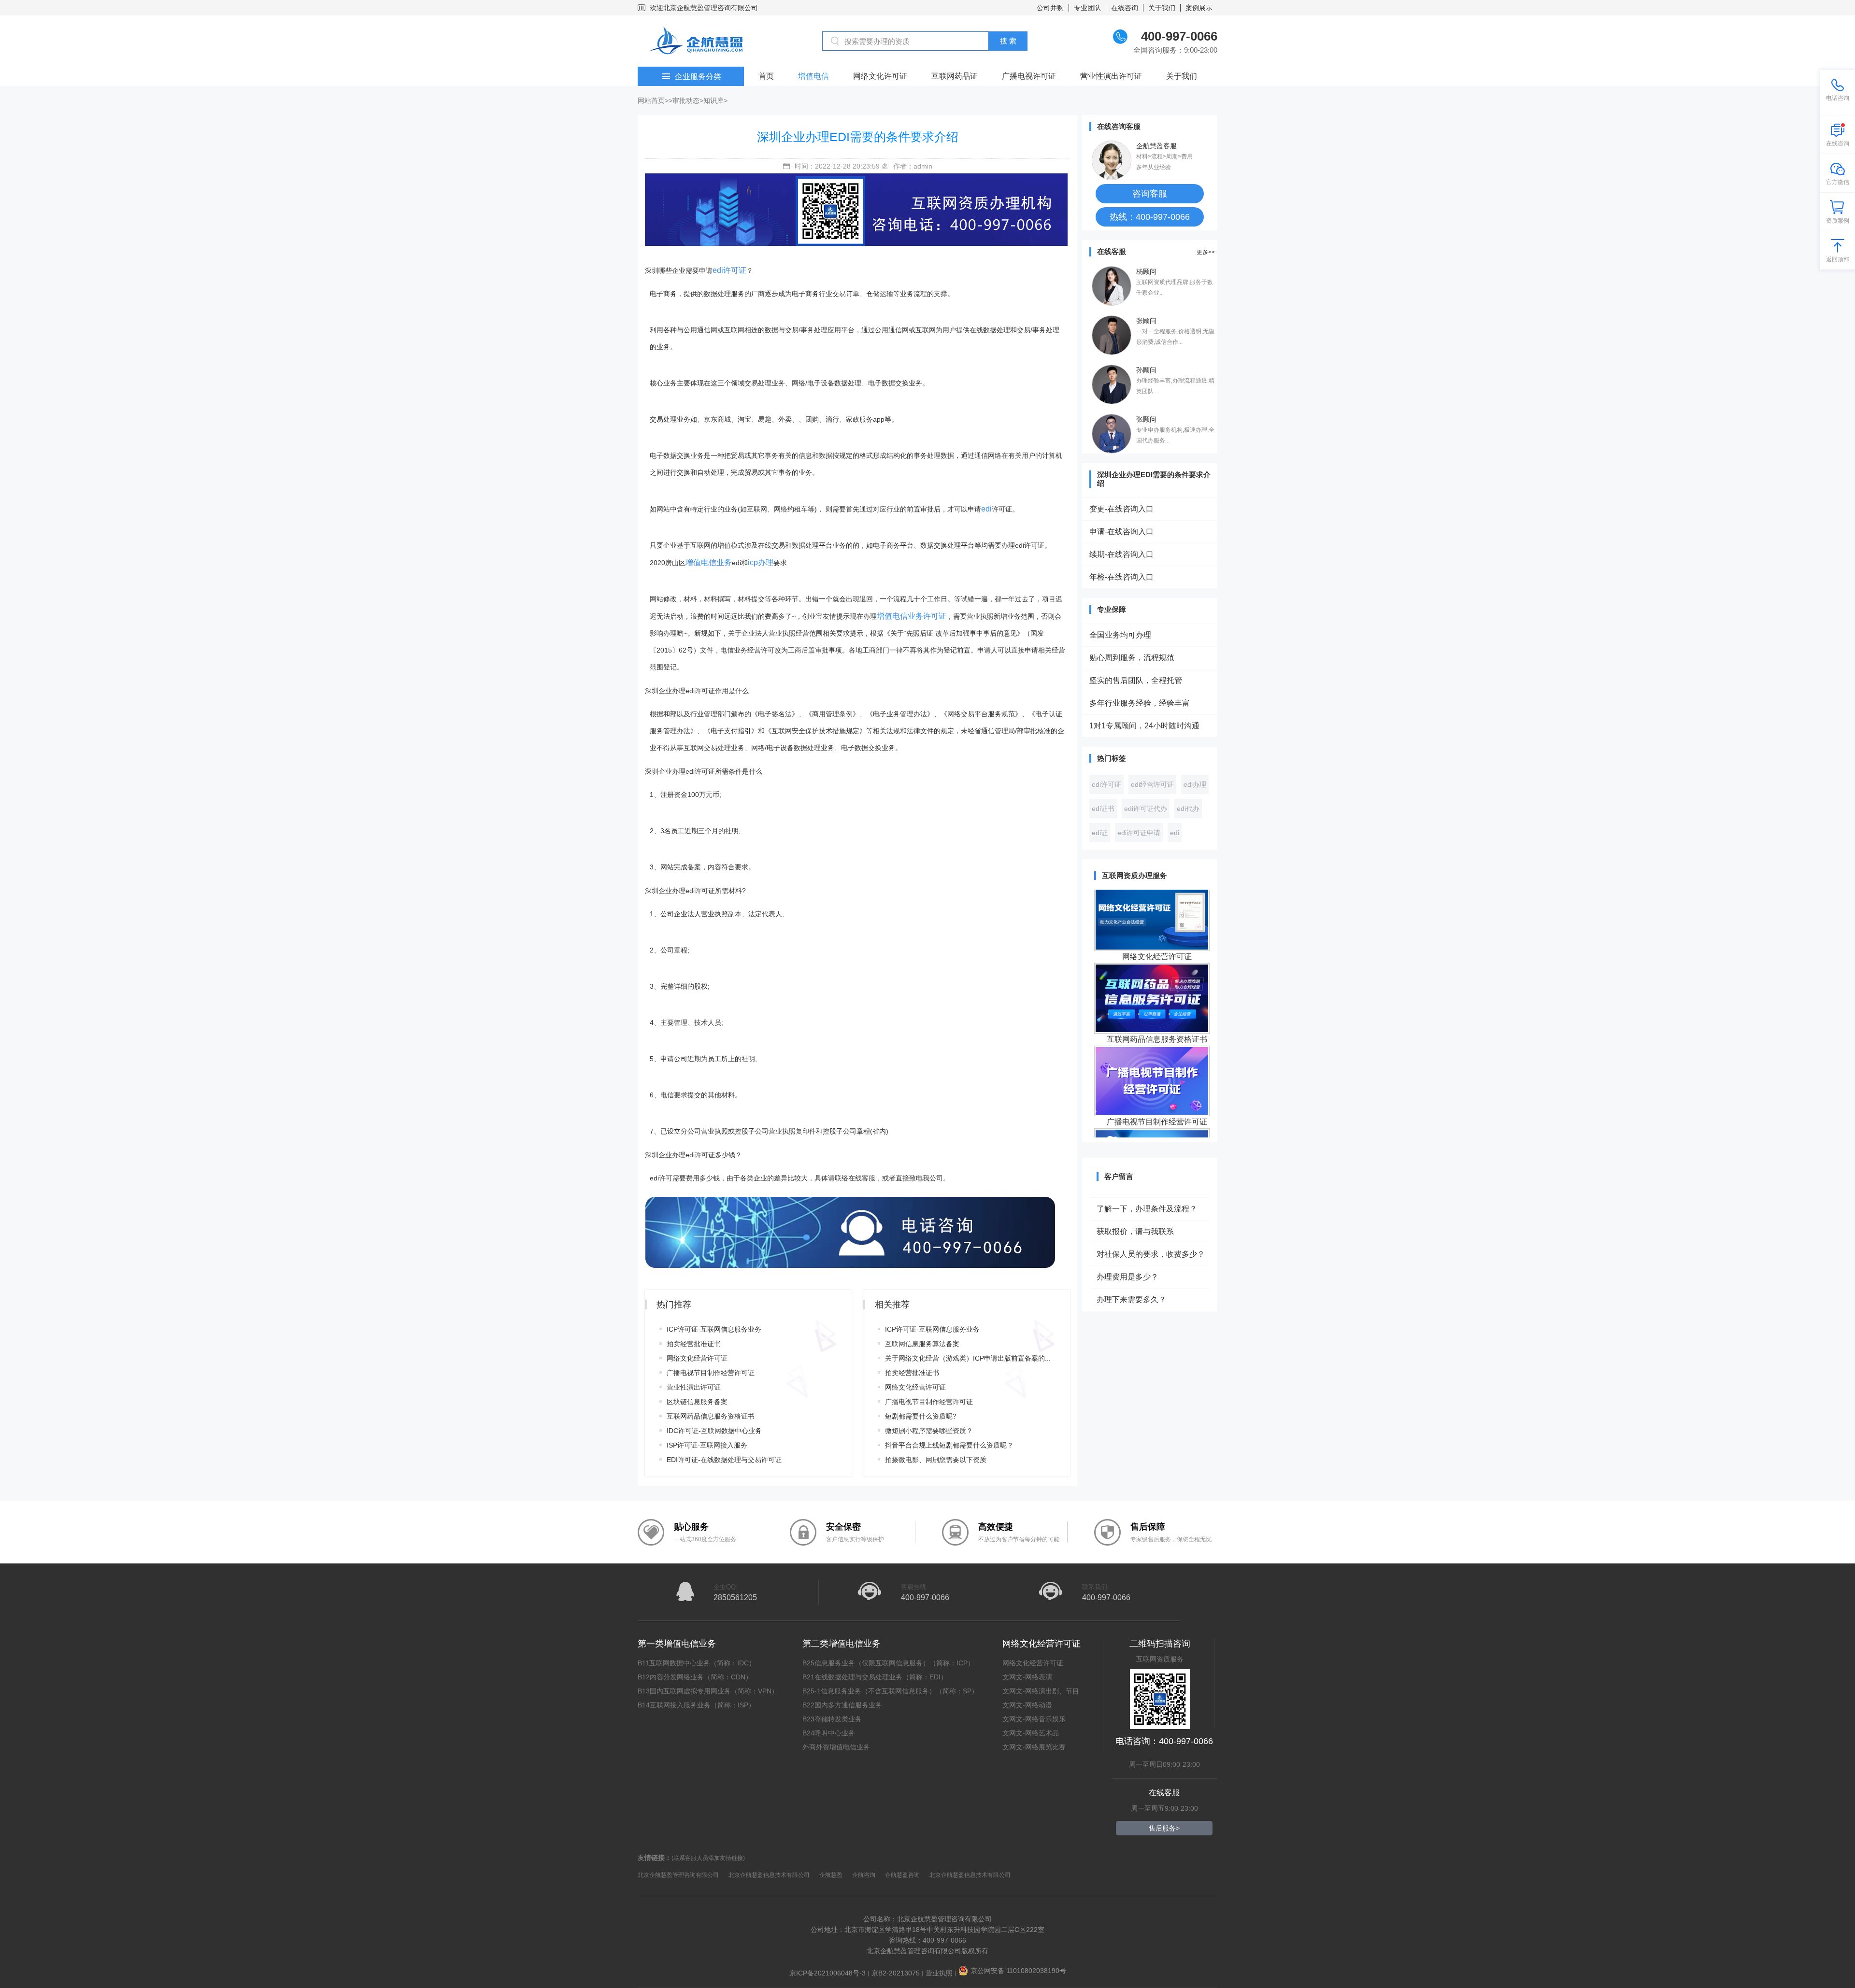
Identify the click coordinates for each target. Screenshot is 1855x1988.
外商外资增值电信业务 (836, 1747)
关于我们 (1162, 8)
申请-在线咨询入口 (1121, 532)
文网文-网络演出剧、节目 (1041, 1691)
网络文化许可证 (880, 76)
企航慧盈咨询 (902, 1875)
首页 (766, 76)
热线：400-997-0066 (1150, 217)
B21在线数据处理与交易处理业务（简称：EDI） (875, 1677)
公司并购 (1050, 8)
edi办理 (1195, 784)
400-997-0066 (925, 1597)
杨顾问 (1146, 271)
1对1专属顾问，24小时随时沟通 (1144, 726)
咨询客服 (1150, 194)
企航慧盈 (831, 1875)
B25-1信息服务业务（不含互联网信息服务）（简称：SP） (890, 1691)
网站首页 (651, 100)
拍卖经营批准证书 (694, 1344)
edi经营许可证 (1152, 784)
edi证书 (1103, 809)
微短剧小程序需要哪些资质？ (929, 1431)
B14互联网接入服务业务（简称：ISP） (696, 1705)
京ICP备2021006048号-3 (828, 1973)
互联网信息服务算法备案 (922, 1344)
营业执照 (939, 1973)
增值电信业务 (709, 562)
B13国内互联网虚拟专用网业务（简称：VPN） (708, 1691)
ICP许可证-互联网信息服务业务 (714, 1329)
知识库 (713, 100)
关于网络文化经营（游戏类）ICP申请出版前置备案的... (968, 1358)
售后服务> (1164, 1828)
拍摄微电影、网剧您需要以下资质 (936, 1460)
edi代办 (1188, 809)
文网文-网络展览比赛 (1034, 1747)
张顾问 (1146, 321)
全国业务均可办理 (1120, 635)
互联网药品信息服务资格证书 (711, 1416)
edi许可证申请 (1139, 833)
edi (986, 509)
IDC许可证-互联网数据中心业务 (714, 1431)
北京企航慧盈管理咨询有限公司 (678, 1875)
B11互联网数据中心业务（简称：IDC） (697, 1663)
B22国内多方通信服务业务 (842, 1705)
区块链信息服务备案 (697, 1402)
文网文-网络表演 (1027, 1677)
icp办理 (761, 562)
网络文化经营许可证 (697, 1358)
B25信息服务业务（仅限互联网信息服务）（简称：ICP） (888, 1663)
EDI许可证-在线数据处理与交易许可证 (724, 1460)
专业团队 (1087, 8)
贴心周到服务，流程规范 (1132, 658)
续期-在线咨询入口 (1121, 554)
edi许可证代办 (1146, 809)
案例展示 (1199, 8)
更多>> (1206, 252)
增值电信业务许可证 (912, 616)
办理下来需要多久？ (1131, 1265)
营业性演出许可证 (1111, 76)
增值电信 (813, 76)
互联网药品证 (955, 76)
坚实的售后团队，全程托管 (1136, 680)
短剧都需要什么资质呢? (921, 1416)
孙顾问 (1146, 370)
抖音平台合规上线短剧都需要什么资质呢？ (949, 1445)
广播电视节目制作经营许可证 (711, 1373)
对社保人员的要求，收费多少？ (1151, 1220)
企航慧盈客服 (1156, 146)
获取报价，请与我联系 (1135, 1197)
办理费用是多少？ (1127, 1242)
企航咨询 (864, 1875)
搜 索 (1008, 41)
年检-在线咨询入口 (1121, 577)
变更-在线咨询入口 (1121, 509)
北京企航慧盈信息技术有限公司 (769, 1875)
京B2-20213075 (896, 1973)
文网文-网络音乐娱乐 (1034, 1719)
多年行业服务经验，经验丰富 (1140, 703)
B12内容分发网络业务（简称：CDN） (695, 1677)
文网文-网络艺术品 (1031, 1733)
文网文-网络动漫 (1027, 1705)
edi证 (1100, 833)
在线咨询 (1125, 8)
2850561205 (735, 1597)
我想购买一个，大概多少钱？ (1147, 1288)
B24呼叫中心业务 (829, 1733)
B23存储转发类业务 (832, 1719)
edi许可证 (729, 270)
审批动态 (686, 100)
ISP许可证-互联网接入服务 (707, 1445)
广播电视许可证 (1029, 76)
